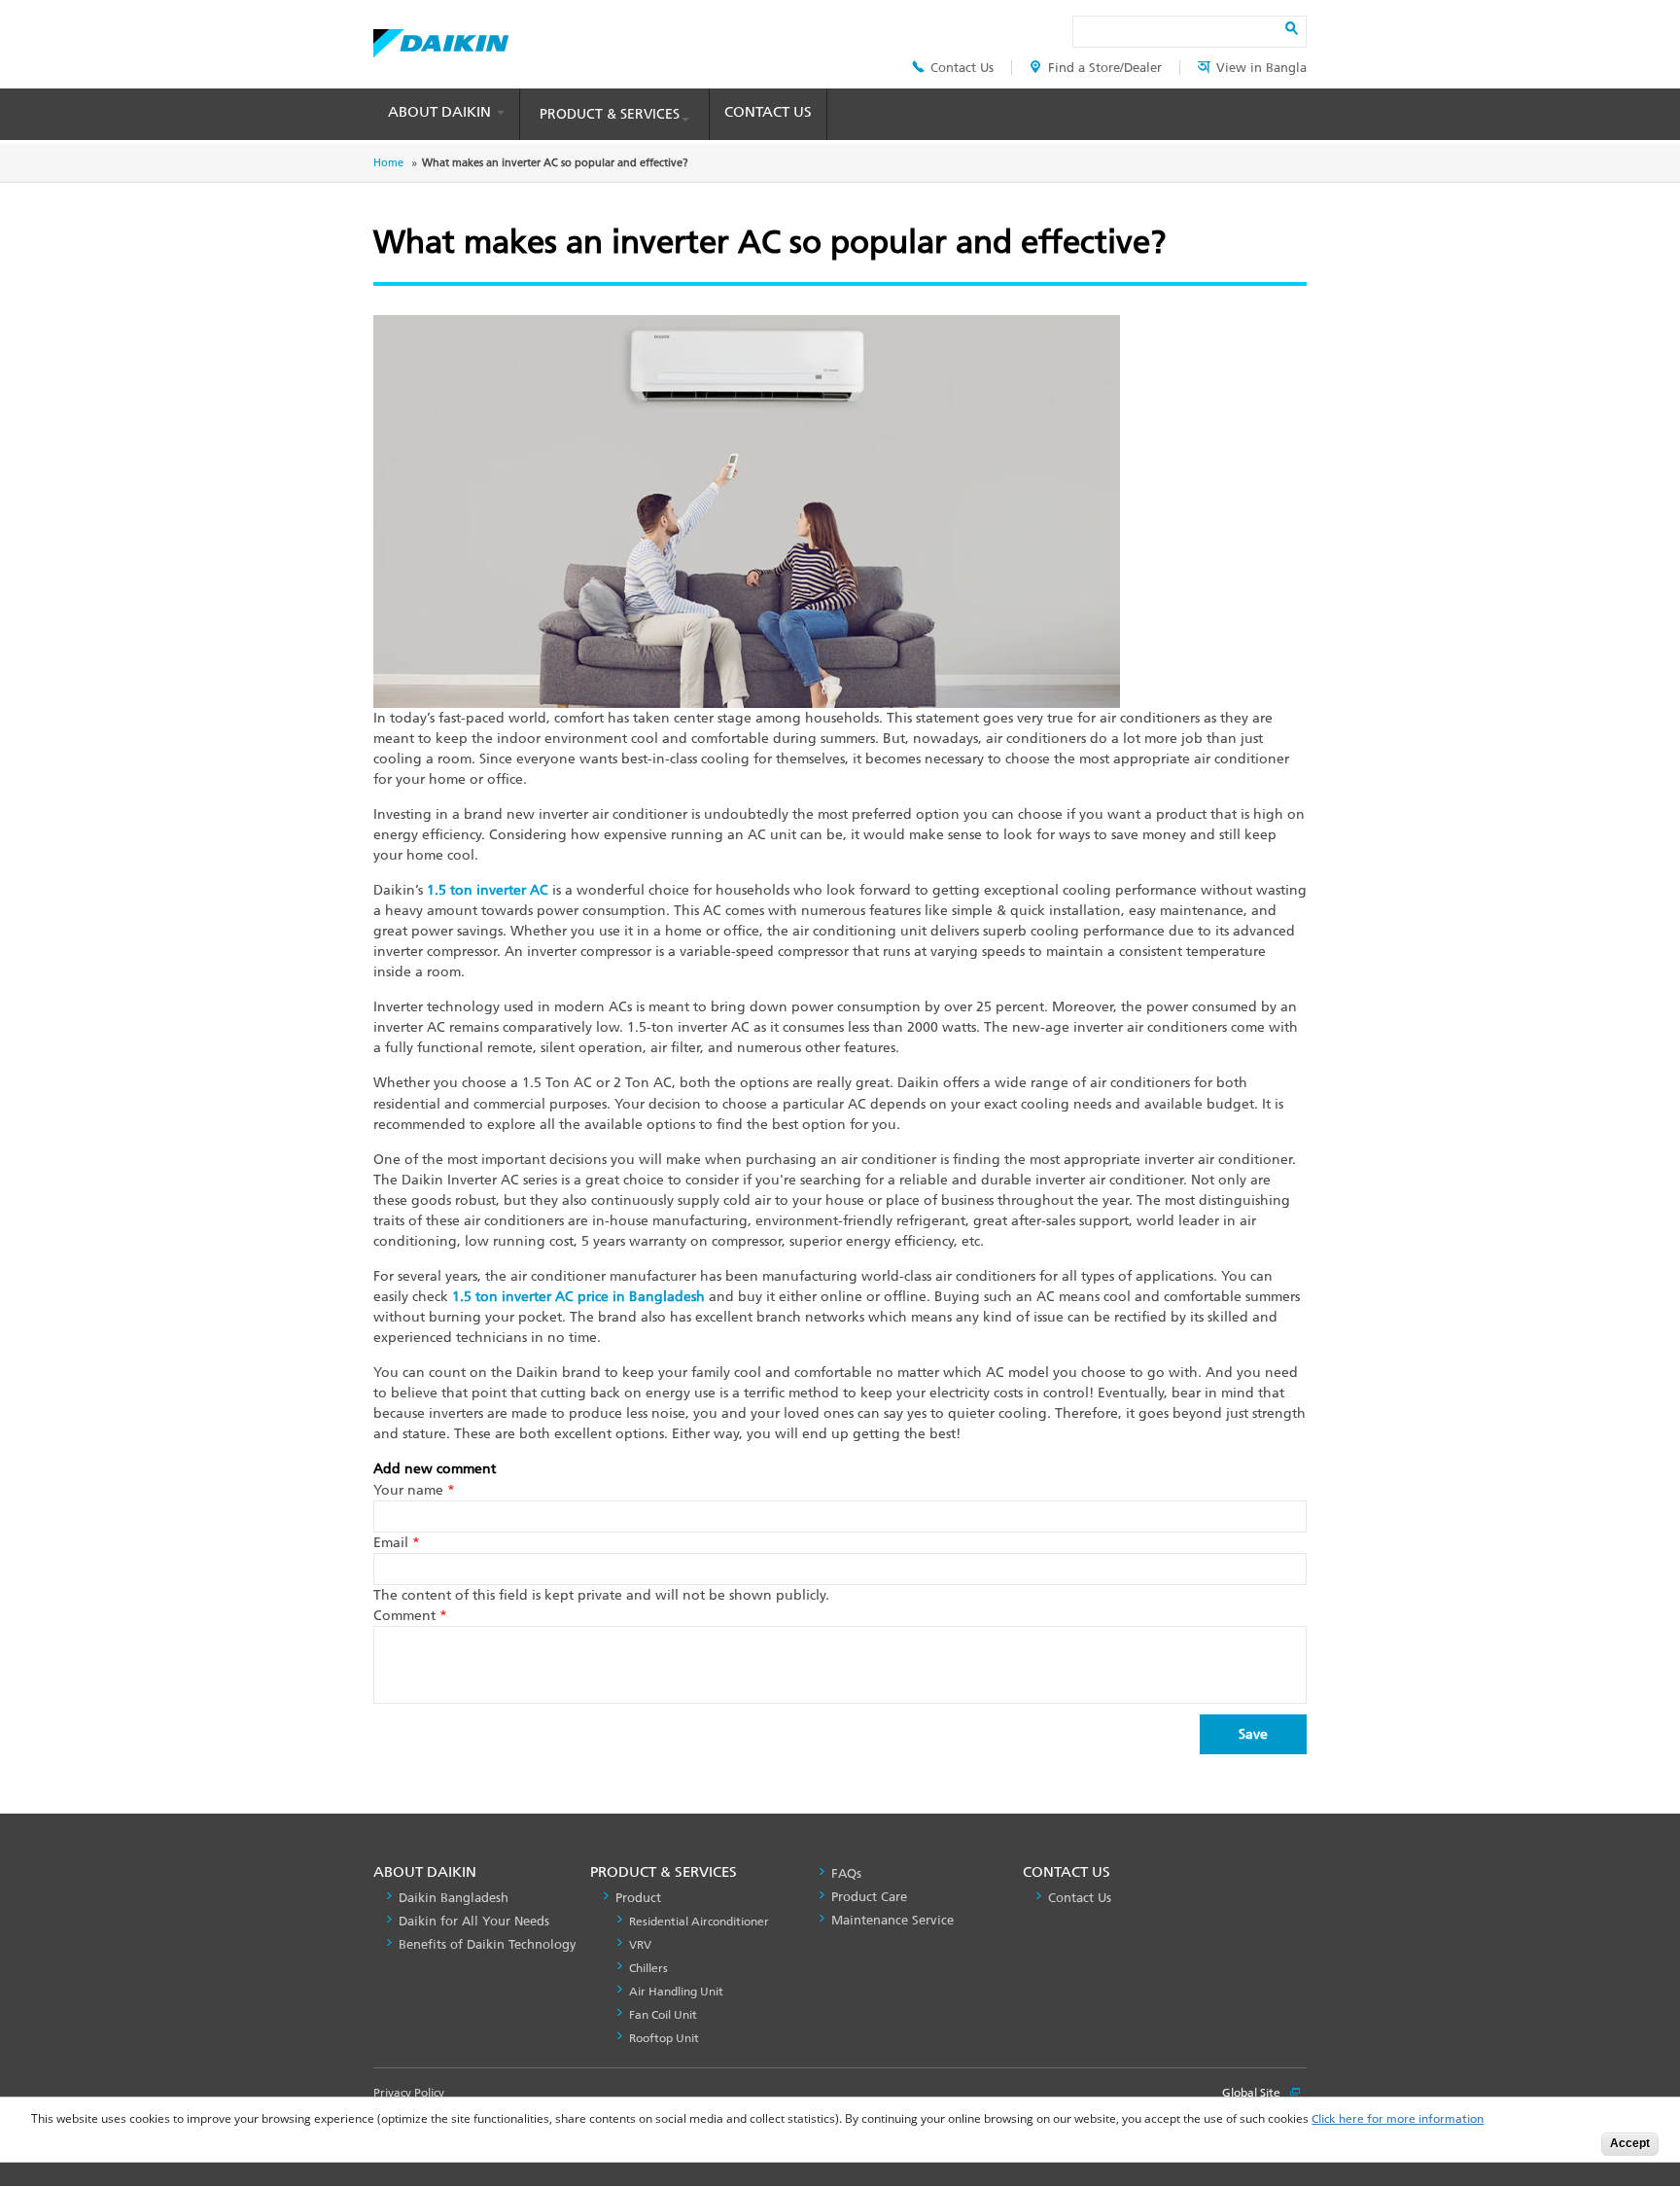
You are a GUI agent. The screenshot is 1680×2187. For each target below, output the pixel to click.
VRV (640, 1945)
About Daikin (441, 112)
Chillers (648, 1968)
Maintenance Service (892, 1920)
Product (638, 1898)
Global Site (1253, 2093)
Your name (414, 1490)
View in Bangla (1261, 68)
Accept (1630, 2143)
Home (388, 163)
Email (397, 1543)
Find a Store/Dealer (1105, 68)
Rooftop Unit (664, 2038)
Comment (410, 1616)
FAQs (846, 1873)
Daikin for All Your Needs (474, 1921)
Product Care (869, 1897)
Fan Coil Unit (663, 2015)
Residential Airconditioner (699, 1922)
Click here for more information (1398, 2119)
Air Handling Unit (676, 1992)
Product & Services (610, 114)
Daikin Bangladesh (454, 1898)
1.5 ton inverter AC (488, 890)
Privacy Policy (409, 2093)
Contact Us (962, 68)
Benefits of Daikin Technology (488, 1944)
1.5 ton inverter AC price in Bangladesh (578, 1297)
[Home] (441, 38)
